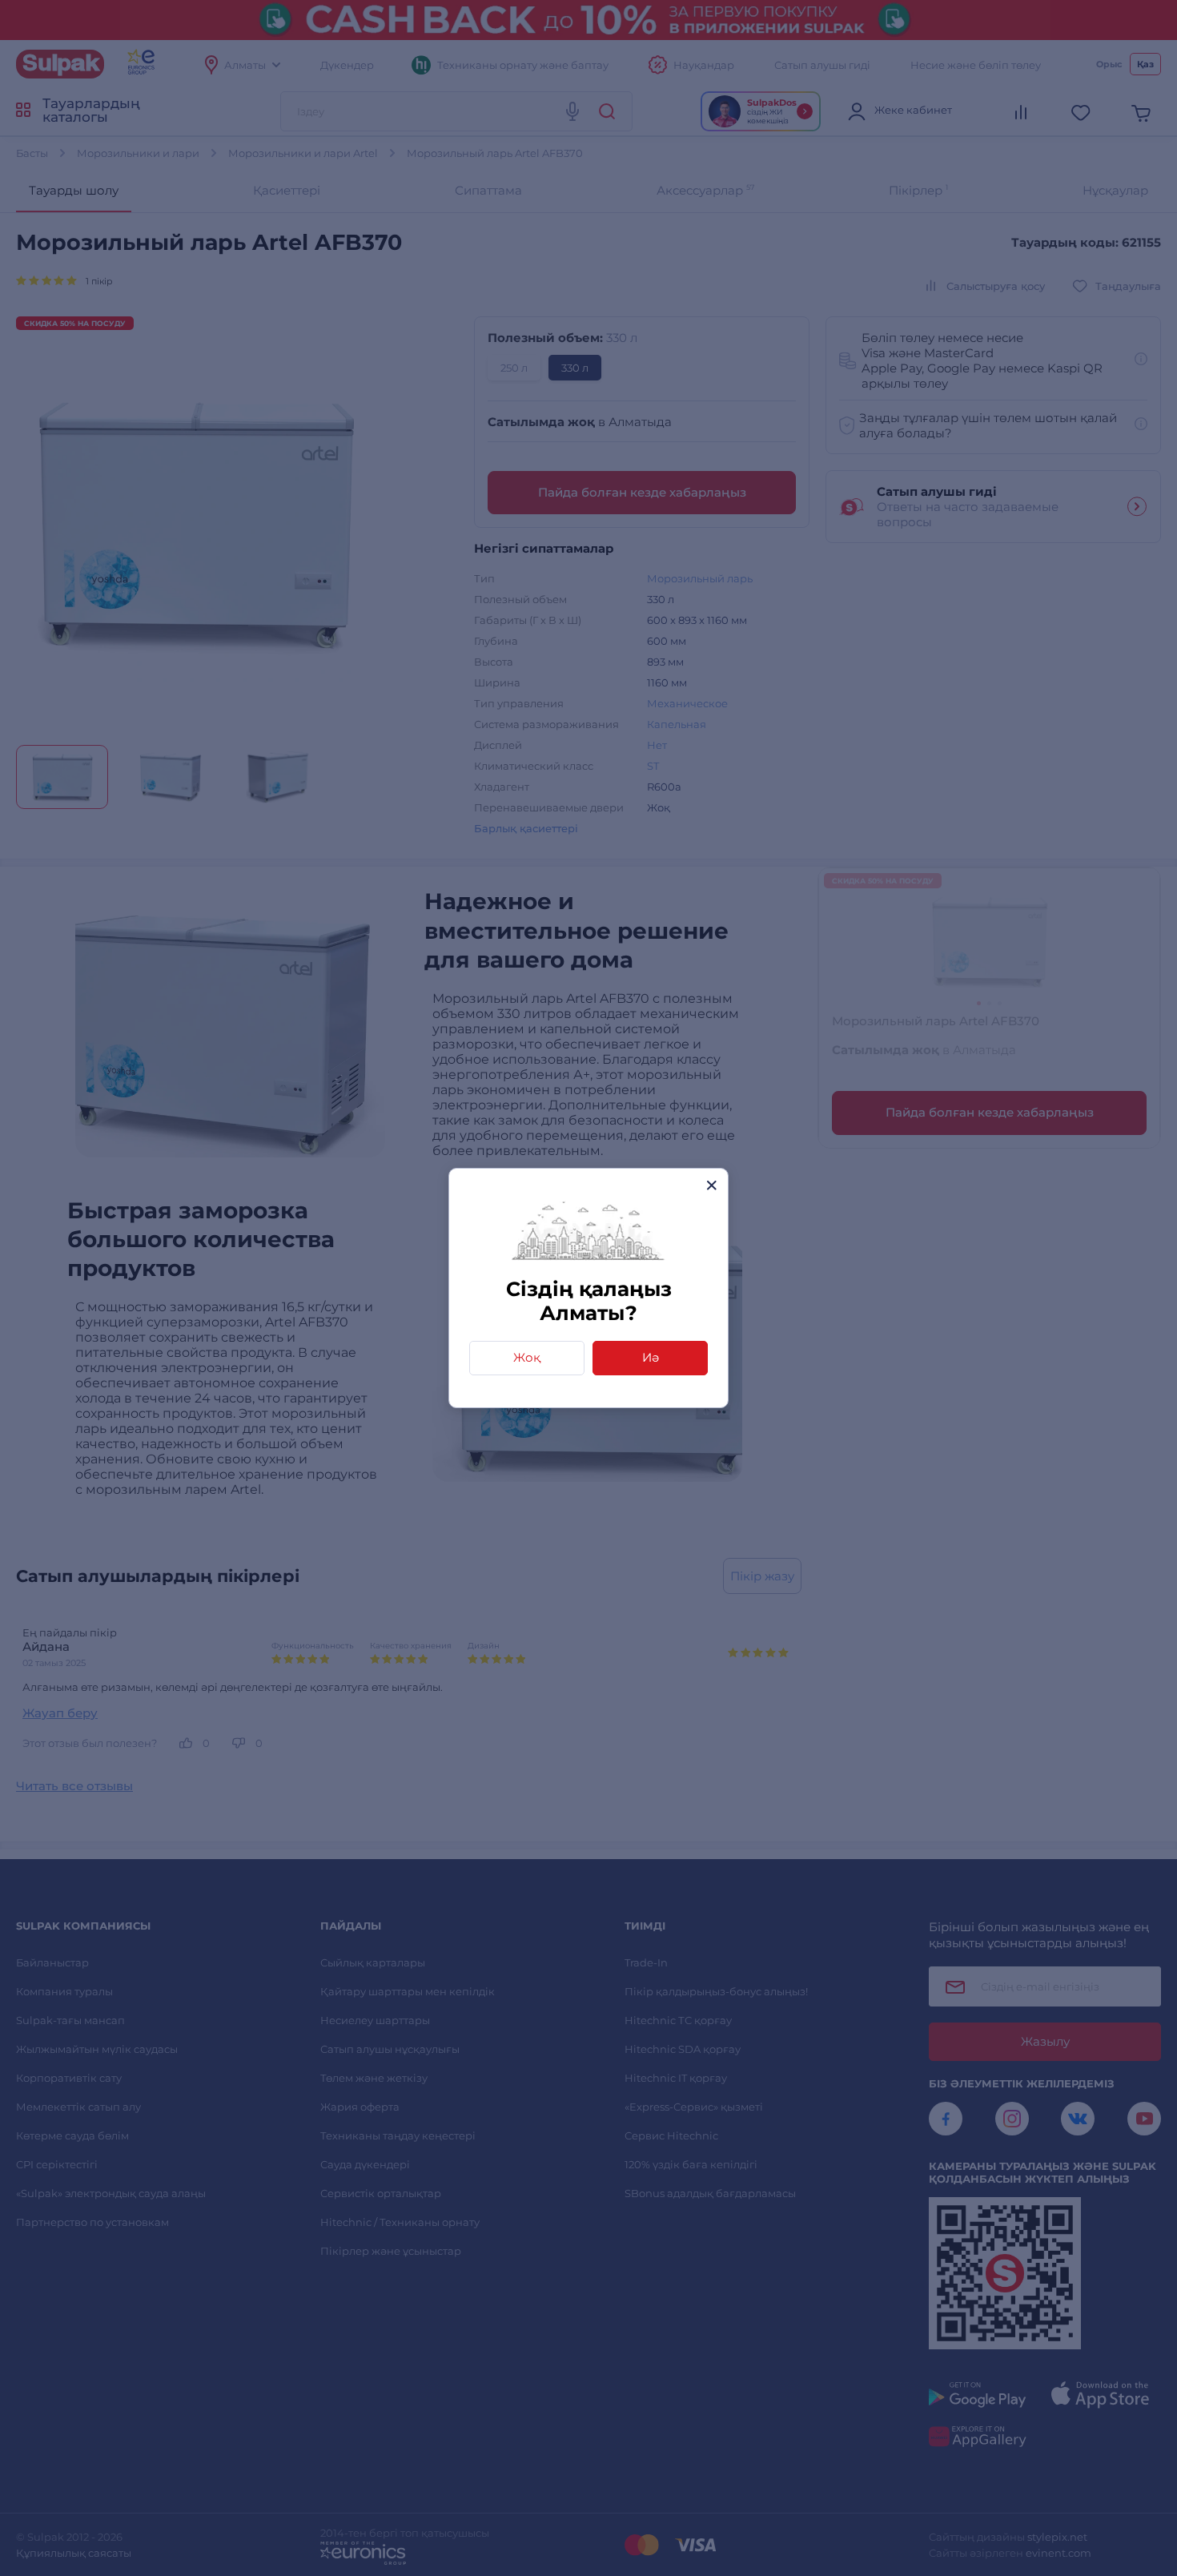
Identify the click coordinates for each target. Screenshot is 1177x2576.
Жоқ (527, 1357)
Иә (651, 1357)
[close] (711, 1185)
